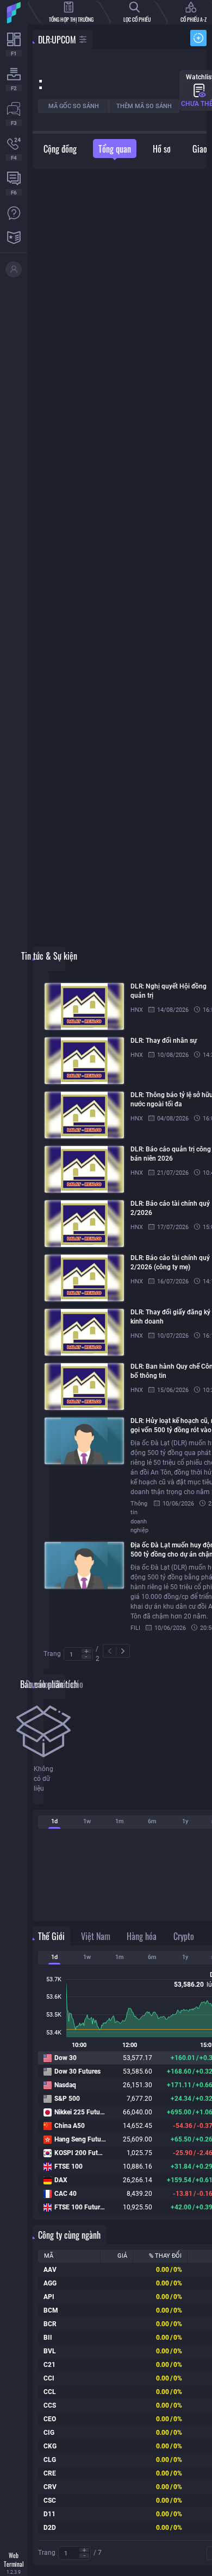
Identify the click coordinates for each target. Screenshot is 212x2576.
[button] (86, 1651)
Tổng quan (115, 149)
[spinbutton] (78, 1655)
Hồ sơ (162, 149)
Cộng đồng (60, 149)
